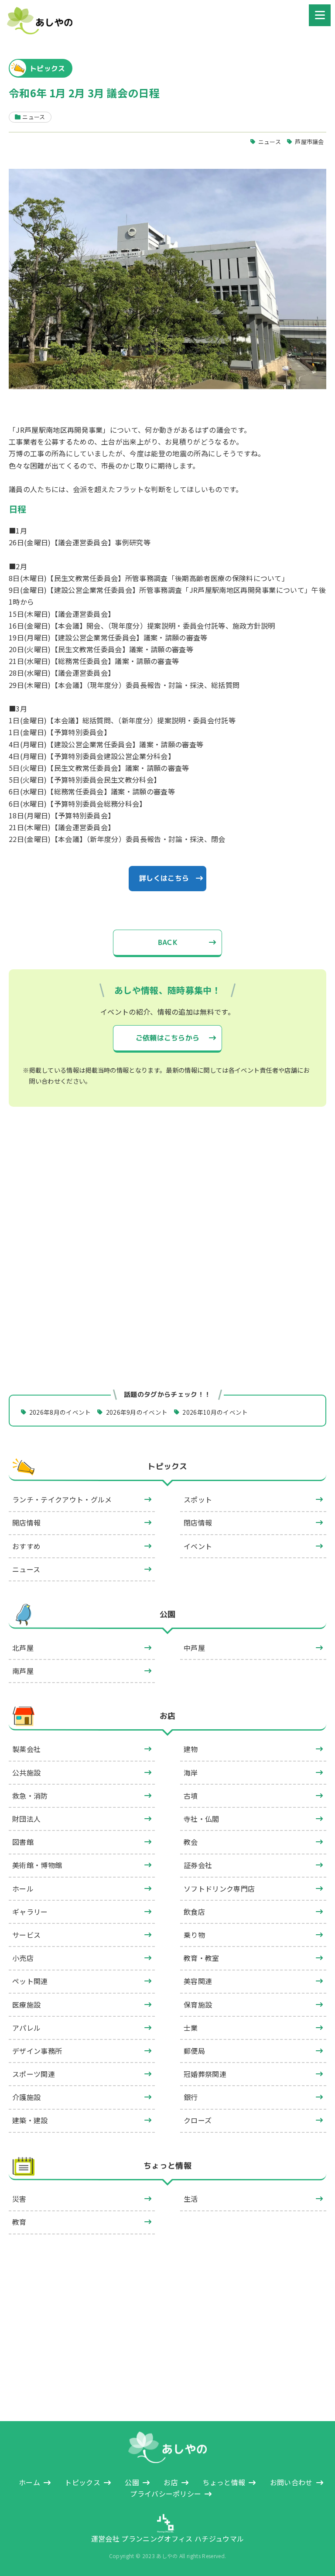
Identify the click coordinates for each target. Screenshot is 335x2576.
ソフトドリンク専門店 (219, 1888)
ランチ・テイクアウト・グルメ (62, 1499)
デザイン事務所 (37, 2051)
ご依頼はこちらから (168, 1038)
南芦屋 (23, 1671)
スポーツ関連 (34, 2074)
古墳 (191, 1796)
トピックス (167, 1466)
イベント (198, 1546)
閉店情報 (198, 1522)
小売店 (23, 1958)
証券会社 (198, 1865)
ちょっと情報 (167, 2166)
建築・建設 (30, 2120)
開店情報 (26, 1522)
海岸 (191, 1772)
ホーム (29, 2482)
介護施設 (26, 2097)
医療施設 (26, 2005)
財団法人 (26, 1819)
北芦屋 (23, 1648)
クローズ (198, 2120)
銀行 (191, 2097)
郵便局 (194, 2051)
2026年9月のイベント (137, 1412)
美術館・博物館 (37, 1865)
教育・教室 (202, 1958)
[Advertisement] (167, 1194)
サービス (26, 1935)
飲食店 (194, 1912)
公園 (168, 1614)
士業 (191, 2028)
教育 (19, 2222)
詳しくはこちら (164, 878)
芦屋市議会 (309, 142)
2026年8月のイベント (60, 1412)
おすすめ (26, 1546)
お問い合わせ (291, 2482)
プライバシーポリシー (166, 2494)
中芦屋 (194, 1648)
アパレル (26, 2028)
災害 (19, 2199)
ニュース (270, 142)
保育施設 (198, 2005)
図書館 (23, 1842)
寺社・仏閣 (202, 1819)
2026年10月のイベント (215, 1412)
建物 (191, 1749)
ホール (23, 1888)
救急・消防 (30, 1796)
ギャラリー (30, 1912)
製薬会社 (26, 1749)
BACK (167, 942)
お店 (168, 1716)
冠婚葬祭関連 (205, 2074)
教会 (191, 1842)
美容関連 (198, 1981)
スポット (198, 1499)
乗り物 (194, 1935)
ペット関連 (30, 1981)
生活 (191, 2199)
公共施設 (26, 1772)
